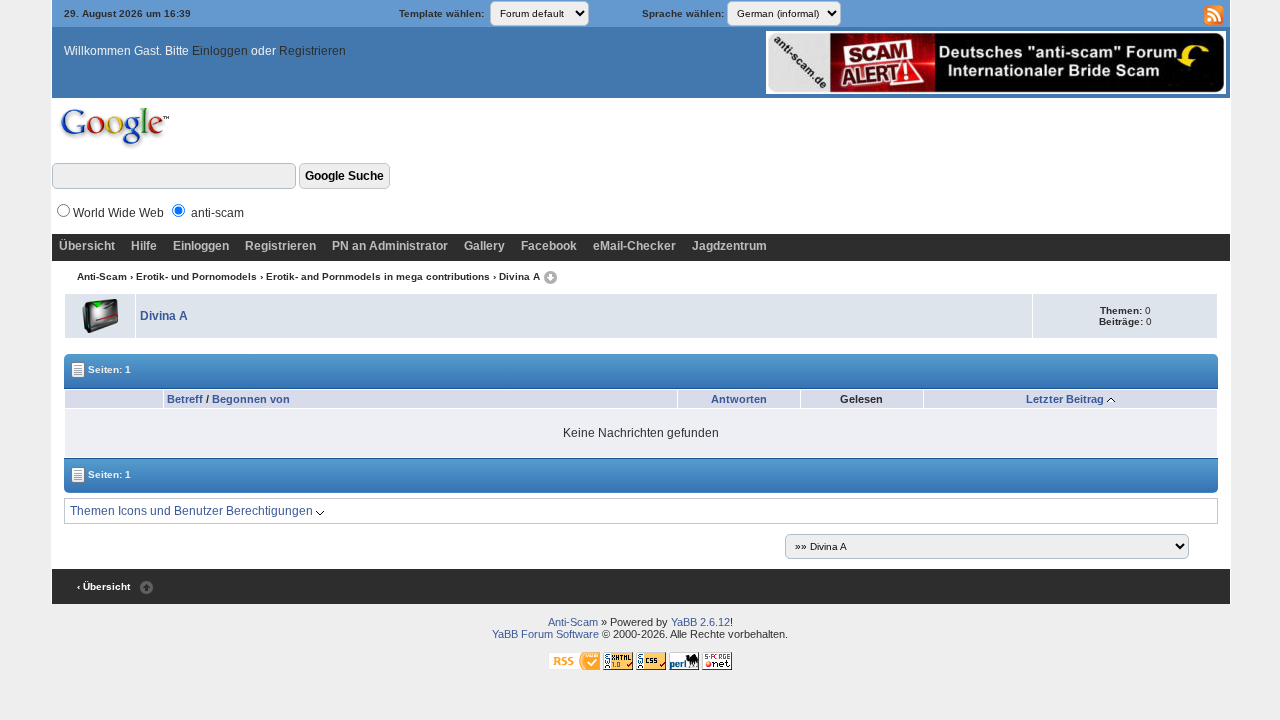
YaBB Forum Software (545, 634)
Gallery (484, 246)
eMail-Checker (634, 246)
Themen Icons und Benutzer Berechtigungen (193, 511)
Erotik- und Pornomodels (196, 276)
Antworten (739, 399)
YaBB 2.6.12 (700, 622)
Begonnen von (251, 399)
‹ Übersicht (103, 586)
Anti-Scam (102, 276)
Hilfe (144, 246)
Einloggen (220, 51)
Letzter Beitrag (1065, 399)
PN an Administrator (390, 246)
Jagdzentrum (729, 246)
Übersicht (87, 246)
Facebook (549, 246)
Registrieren (312, 51)
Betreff (185, 399)
